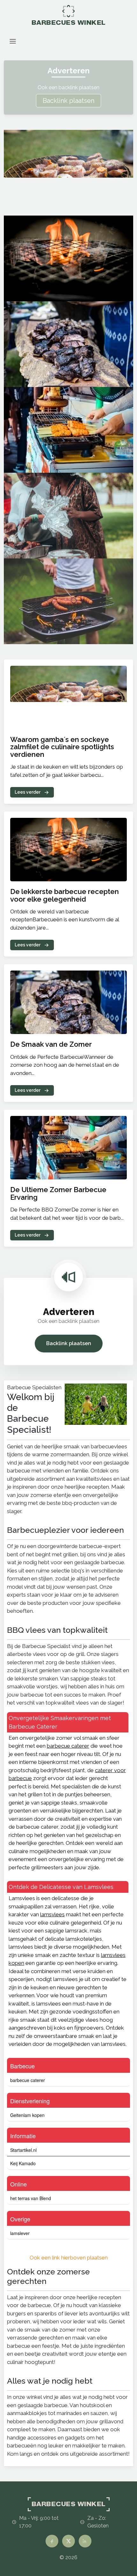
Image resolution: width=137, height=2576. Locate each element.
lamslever (20, 2233)
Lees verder (28, 792)
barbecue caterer (68, 1746)
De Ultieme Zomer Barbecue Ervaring (58, 1193)
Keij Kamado (23, 2163)
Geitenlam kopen (27, 2115)
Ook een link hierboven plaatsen (69, 2258)
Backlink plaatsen (68, 101)
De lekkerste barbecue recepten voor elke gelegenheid (65, 895)
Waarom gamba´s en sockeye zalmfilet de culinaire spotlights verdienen (62, 747)
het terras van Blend (31, 2198)
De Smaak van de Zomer (51, 1044)
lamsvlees (52, 1914)
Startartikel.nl (23, 2150)
